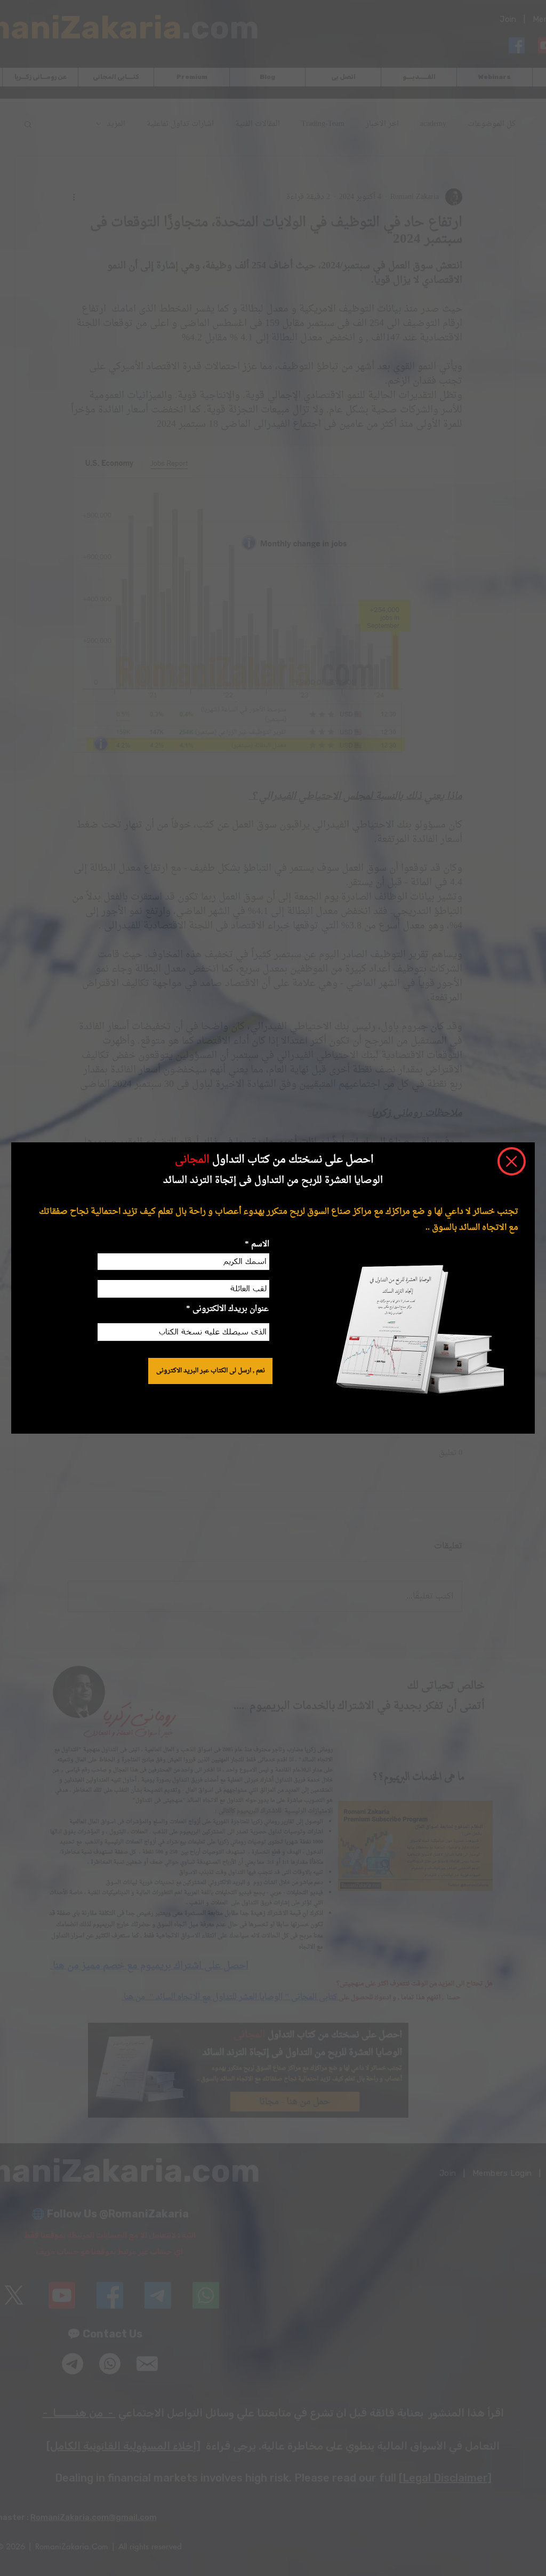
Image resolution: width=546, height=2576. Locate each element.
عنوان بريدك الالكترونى (231, 1309)
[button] (512, 1161)
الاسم (259, 1245)
